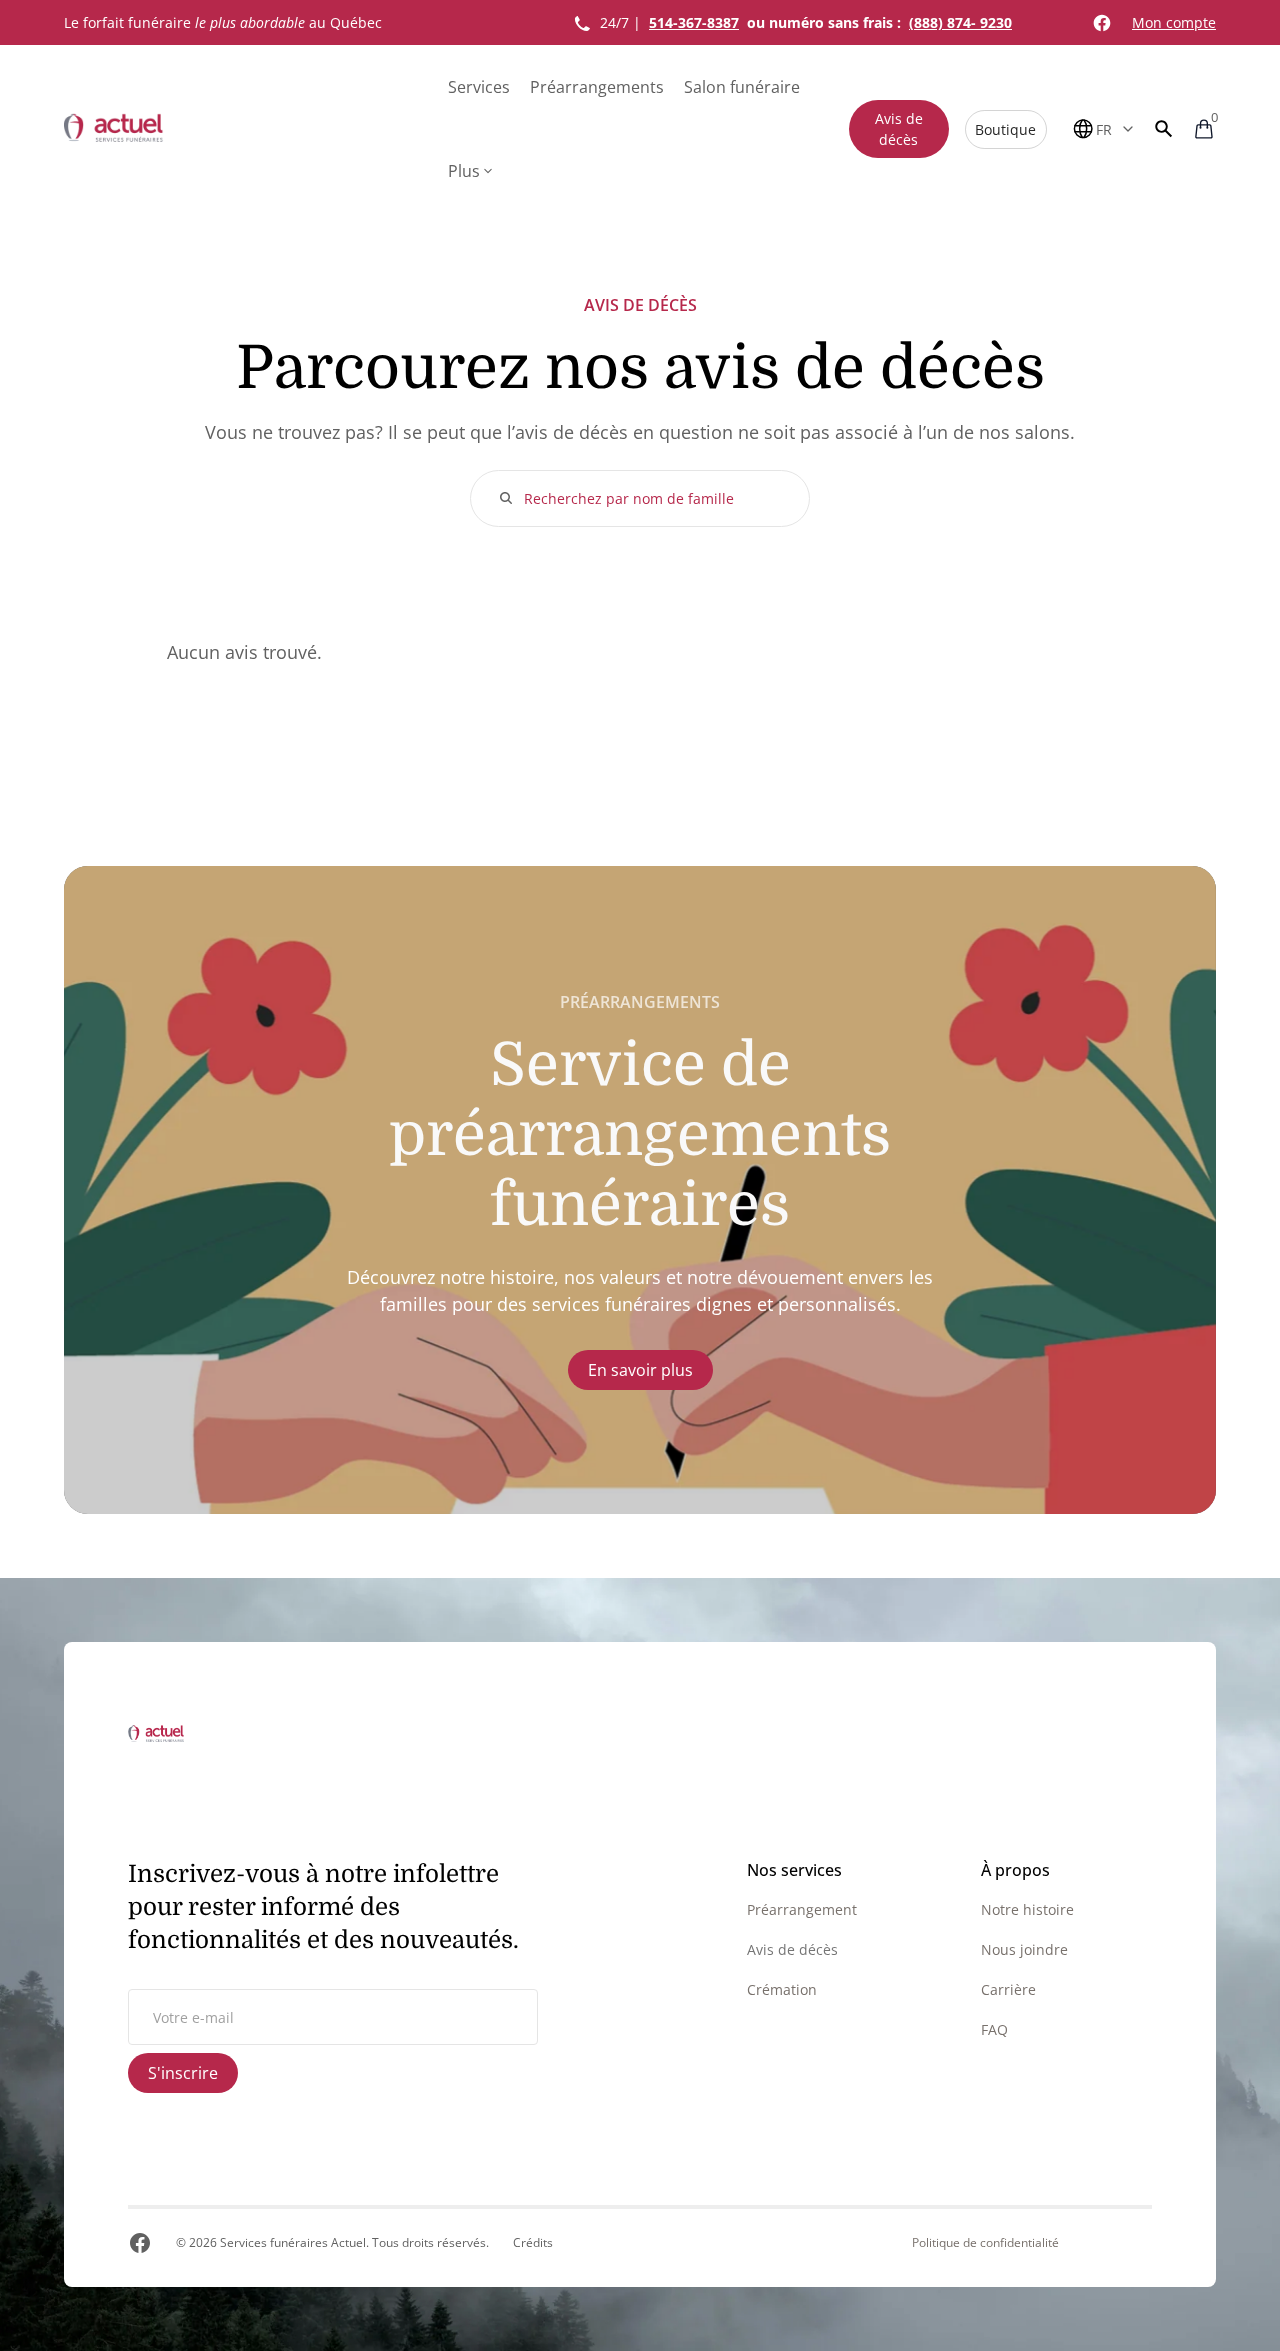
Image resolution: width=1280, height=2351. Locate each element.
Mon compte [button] (1174, 22)
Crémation (782, 1989)
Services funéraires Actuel (293, 2242)
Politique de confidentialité (985, 2243)
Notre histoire (1027, 1909)
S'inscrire (183, 2073)
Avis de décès (899, 129)
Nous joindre (1024, 1949)
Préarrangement (802, 1909)
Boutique (1005, 129)
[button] (1164, 129)
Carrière (1008, 1989)
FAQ (994, 2029)
